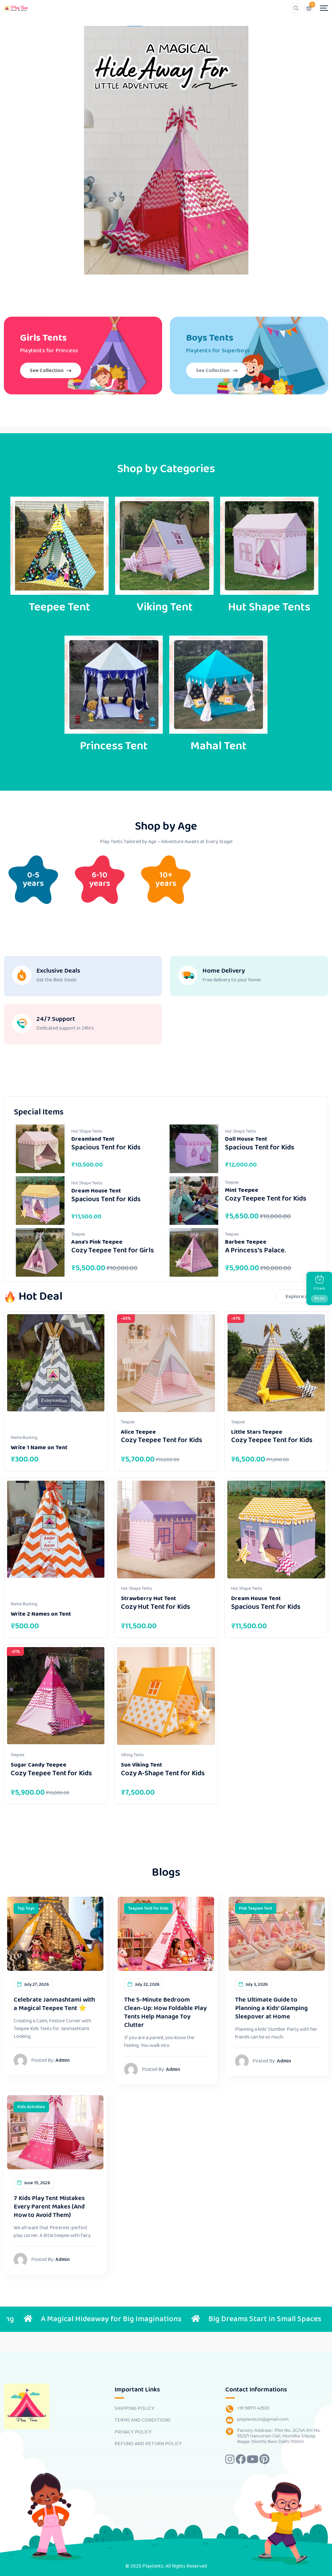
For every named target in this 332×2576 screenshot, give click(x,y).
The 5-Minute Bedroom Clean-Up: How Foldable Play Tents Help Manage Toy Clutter (165, 2012)
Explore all (298, 1297)
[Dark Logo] (16, 8)
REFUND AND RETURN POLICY (148, 2444)
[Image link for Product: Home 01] (40, 1149)
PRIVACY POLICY (133, 2432)
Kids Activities (31, 2107)
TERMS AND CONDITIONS (142, 2420)
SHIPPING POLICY (134, 2409)
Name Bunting (24, 1438)
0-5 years (33, 879)
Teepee (232, 1182)
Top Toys (26, 1908)
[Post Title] (55, 1933)
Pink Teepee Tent (256, 1908)
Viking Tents (132, 1755)
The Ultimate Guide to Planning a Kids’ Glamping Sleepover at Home (271, 2008)
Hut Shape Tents (87, 1131)
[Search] (296, 8)
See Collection (47, 371)
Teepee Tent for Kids (148, 1908)
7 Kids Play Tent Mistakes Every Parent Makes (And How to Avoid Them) (49, 2207)
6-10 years (100, 879)
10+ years (166, 879)
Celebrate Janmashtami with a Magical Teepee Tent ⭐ (54, 2004)
